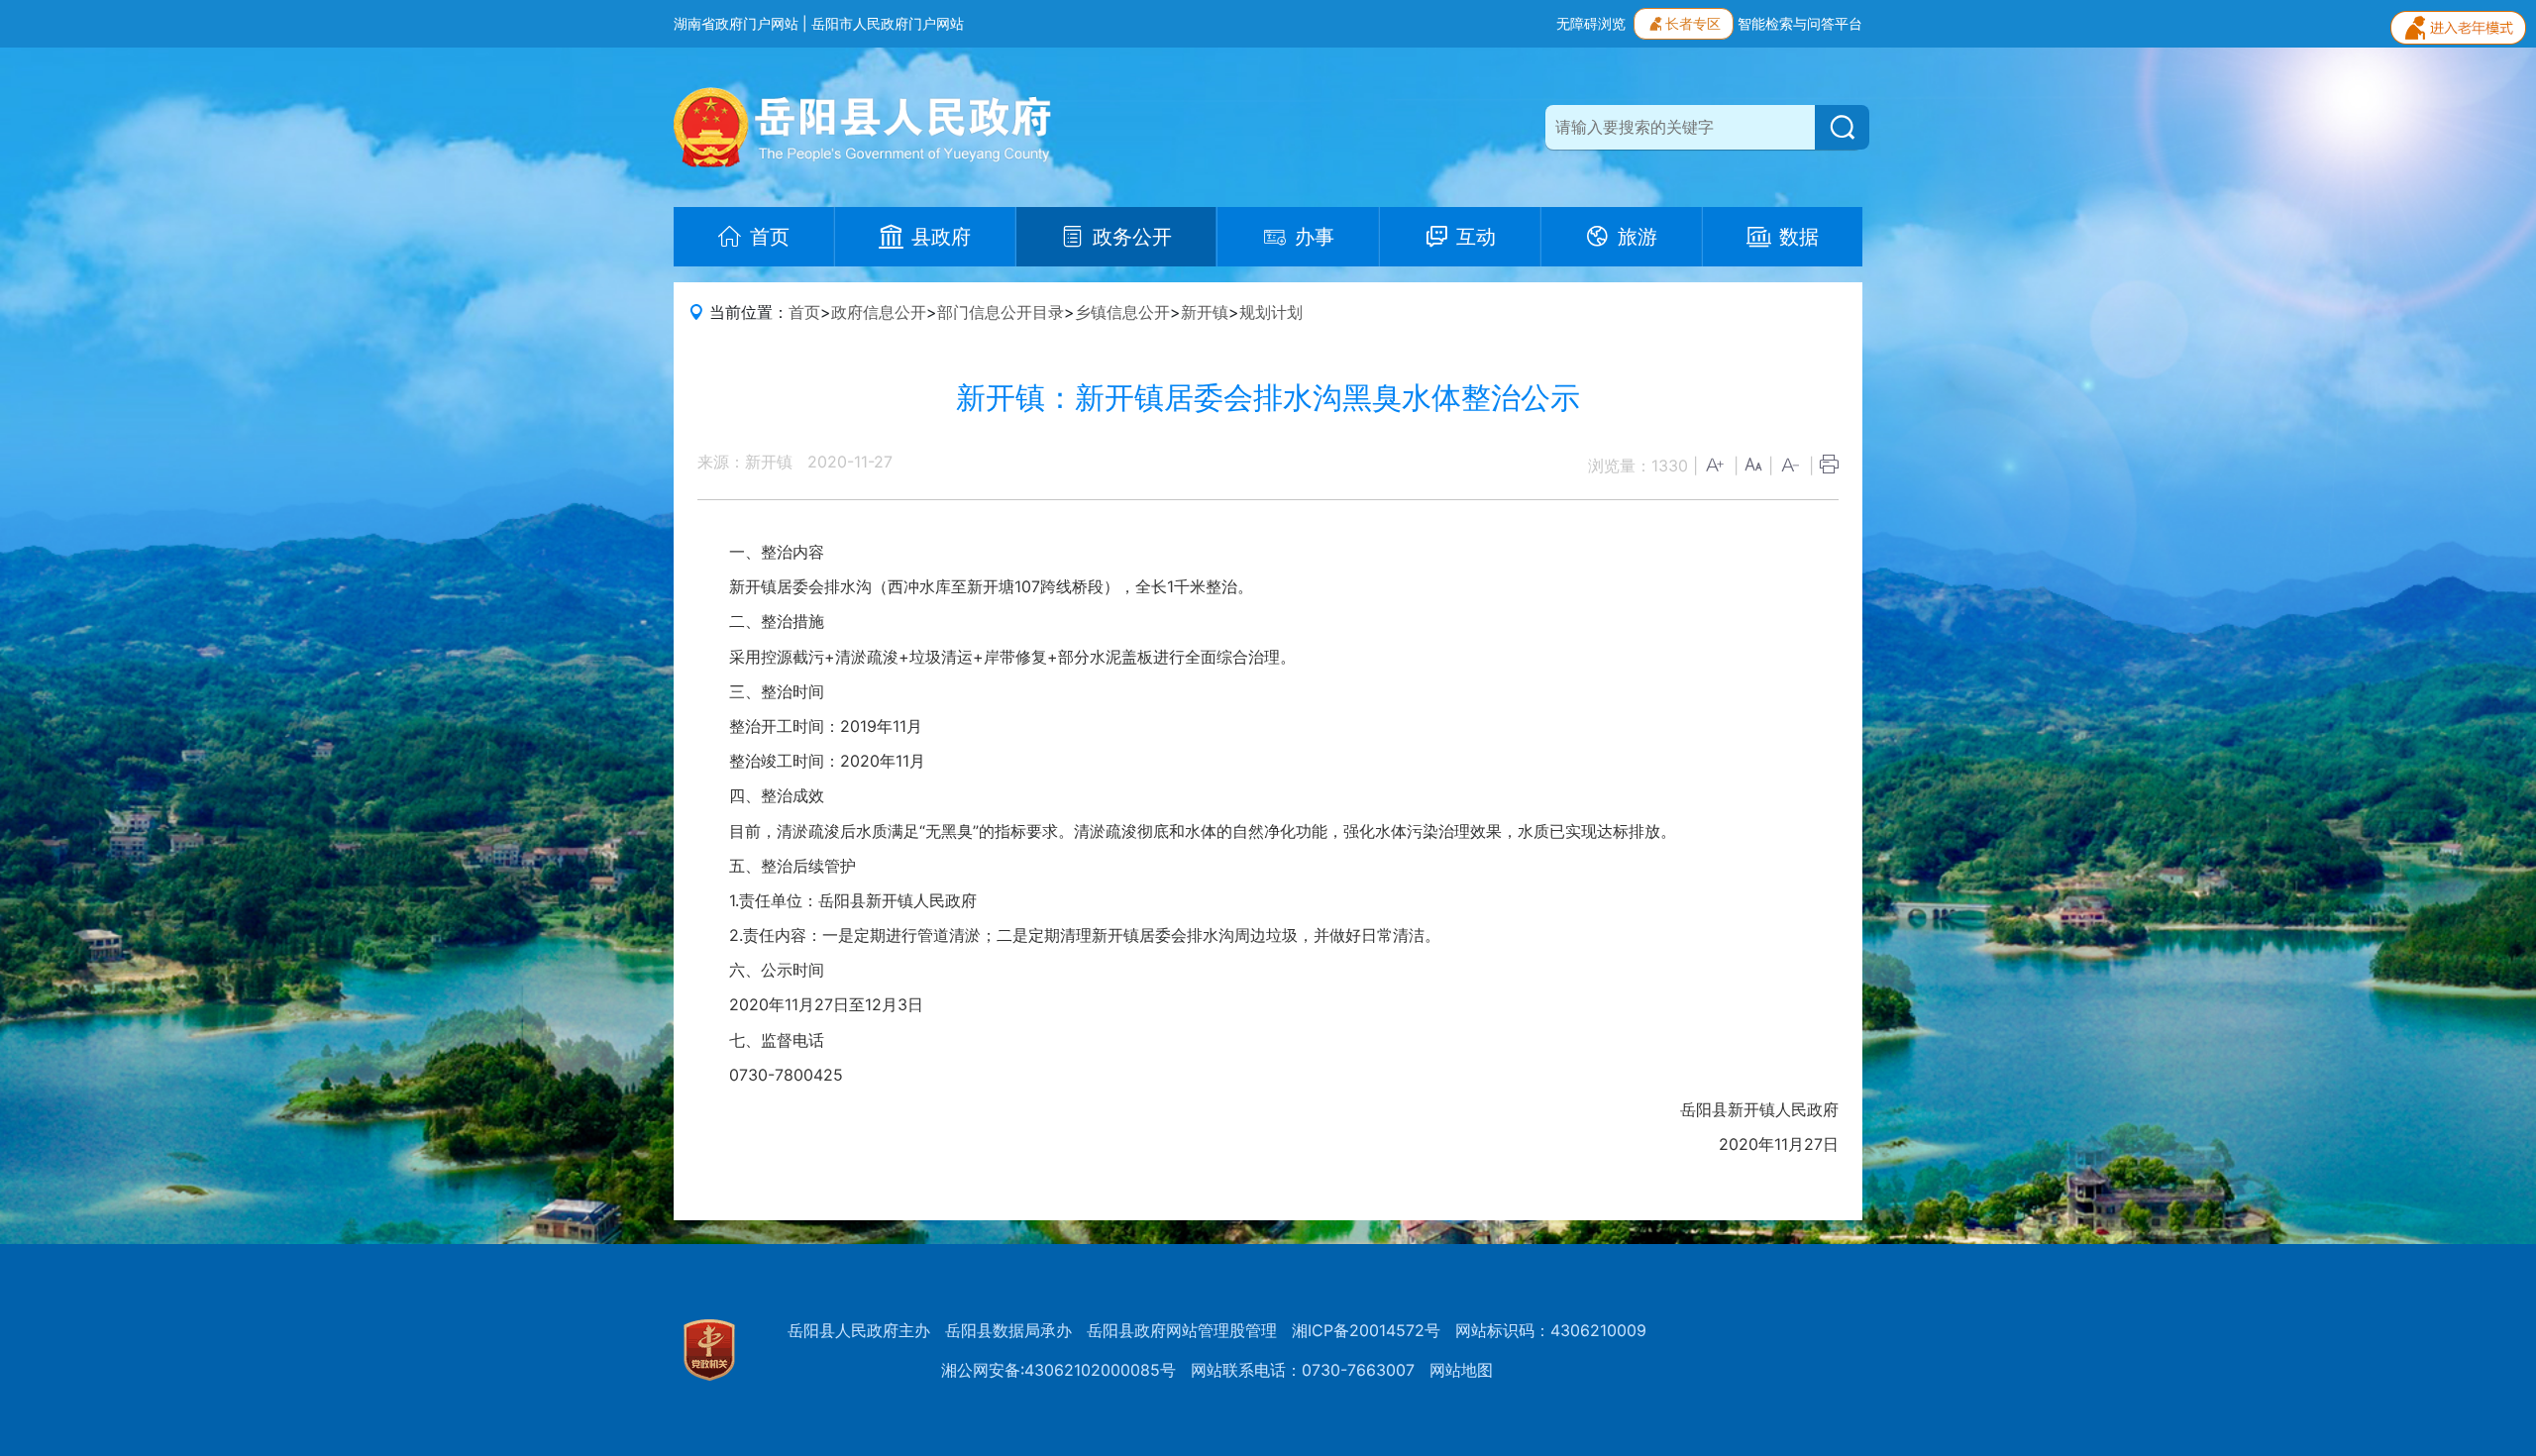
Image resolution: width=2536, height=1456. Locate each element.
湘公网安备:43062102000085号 (1058, 1370)
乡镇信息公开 (1122, 312)
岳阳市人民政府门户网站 (888, 23)
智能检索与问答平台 (1800, 23)
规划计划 (1271, 312)
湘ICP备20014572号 (1366, 1330)
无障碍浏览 (1591, 23)
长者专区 (1693, 23)
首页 (804, 312)
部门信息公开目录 (1001, 312)
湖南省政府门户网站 (736, 23)
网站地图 (1461, 1370)
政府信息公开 (879, 312)
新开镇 (1205, 312)
